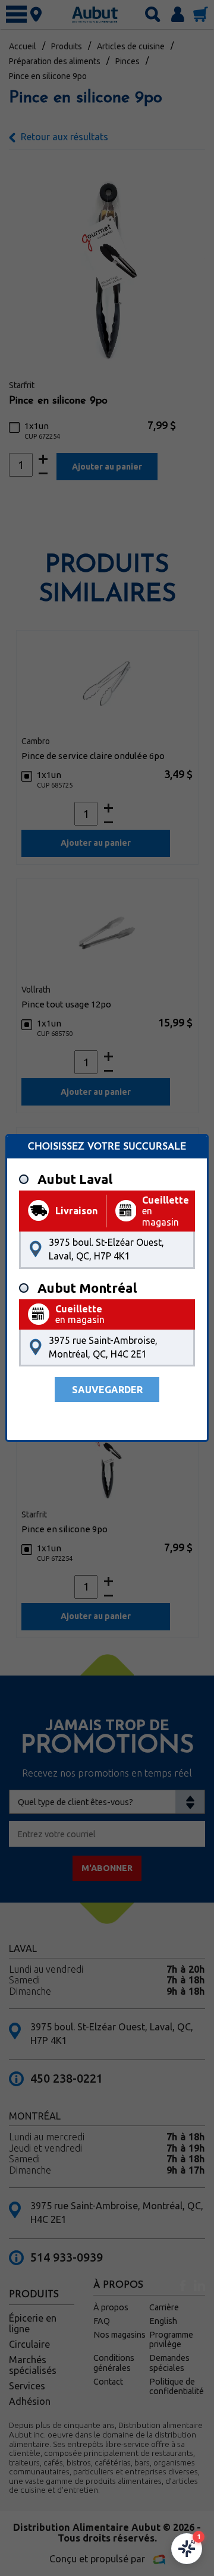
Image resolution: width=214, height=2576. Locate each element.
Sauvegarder (107, 1390)
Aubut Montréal (87, 1288)
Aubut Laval (75, 1179)
